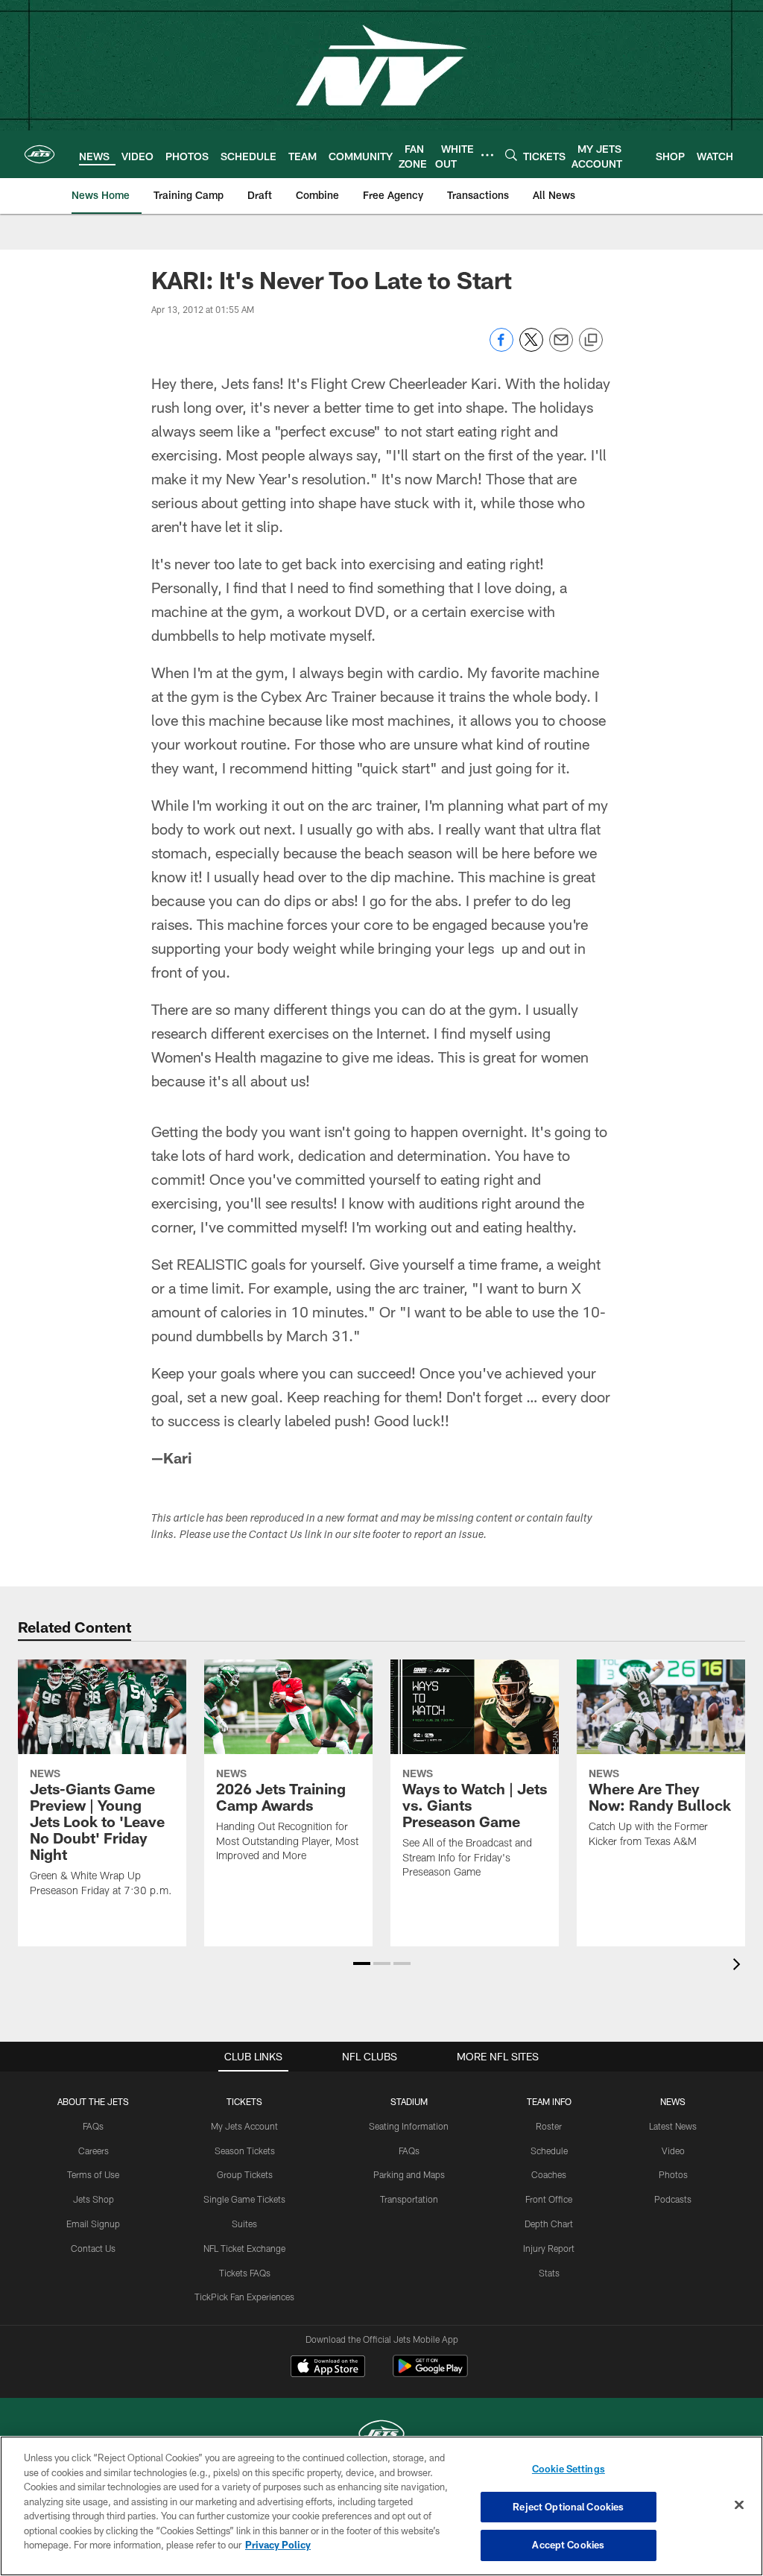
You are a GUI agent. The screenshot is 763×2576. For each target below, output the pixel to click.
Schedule (549, 2151)
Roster (549, 2126)
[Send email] (561, 348)
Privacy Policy (278, 2545)
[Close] (739, 2505)
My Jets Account (244, 2126)
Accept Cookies (568, 2545)
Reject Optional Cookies (568, 2507)
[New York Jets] (381, 2436)
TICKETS (244, 2101)
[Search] (511, 155)
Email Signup (93, 2224)
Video (673, 2151)
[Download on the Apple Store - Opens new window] (328, 2368)
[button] (362, 1963)
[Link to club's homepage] (39, 154)
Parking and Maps (409, 2174)
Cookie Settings (569, 2469)
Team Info (549, 2101)
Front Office (549, 2199)
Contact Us (93, 2248)
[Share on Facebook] (501, 348)
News (673, 2101)
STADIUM (409, 2101)
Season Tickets (245, 2151)
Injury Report (549, 2248)
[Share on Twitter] (531, 348)
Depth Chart (549, 2224)
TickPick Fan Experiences (244, 2297)
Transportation (409, 2199)
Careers (94, 2151)
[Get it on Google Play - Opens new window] (430, 2374)
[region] (381, 2506)
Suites (244, 2224)
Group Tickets (245, 2174)
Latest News (673, 2126)
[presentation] (739, 1966)
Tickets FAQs (245, 2273)
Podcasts (673, 2199)
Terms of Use (93, 2174)
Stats (549, 2273)
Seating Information (409, 2126)
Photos (673, 2174)
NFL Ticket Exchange (244, 2248)
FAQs (93, 2126)
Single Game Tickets (244, 2199)
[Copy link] (591, 341)
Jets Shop (94, 2199)
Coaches (549, 2174)
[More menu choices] (487, 155)
